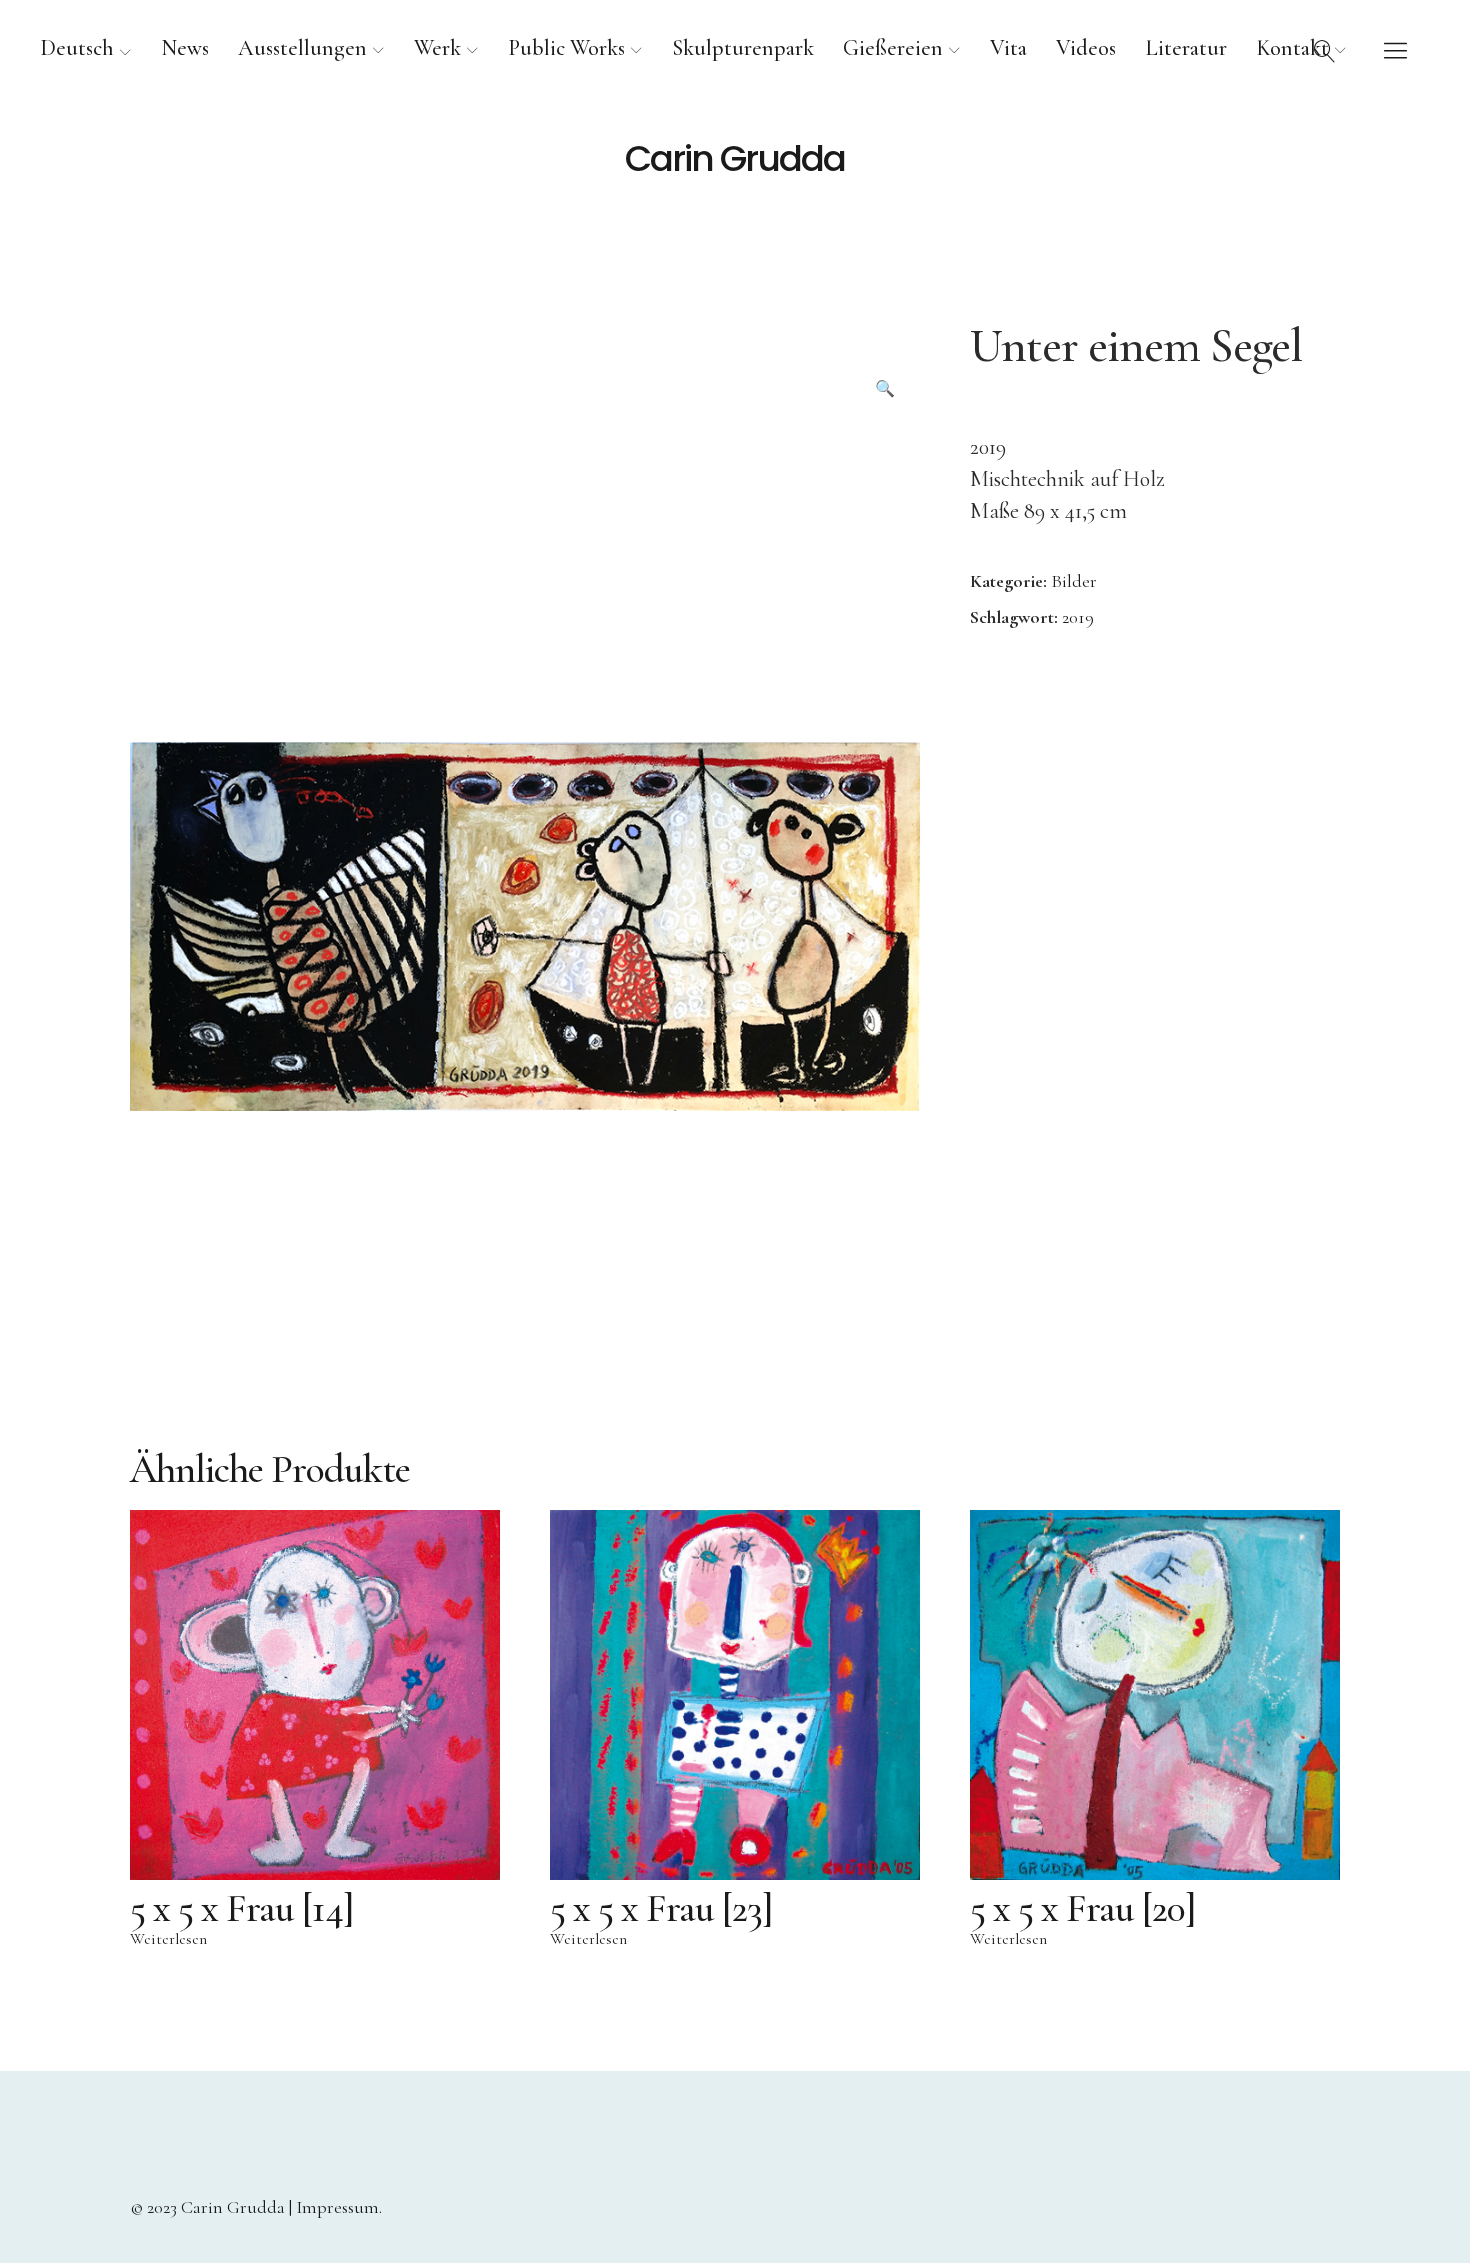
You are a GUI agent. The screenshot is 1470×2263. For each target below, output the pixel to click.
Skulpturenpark (743, 48)
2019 (1078, 617)
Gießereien (893, 48)
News (185, 48)
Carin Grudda (735, 159)
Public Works (566, 48)
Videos (1086, 48)
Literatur (1186, 48)
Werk (437, 48)
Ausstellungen (302, 48)
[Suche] (1325, 50)
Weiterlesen (168, 1939)
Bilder (1074, 581)
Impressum (337, 2207)
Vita (1008, 48)
